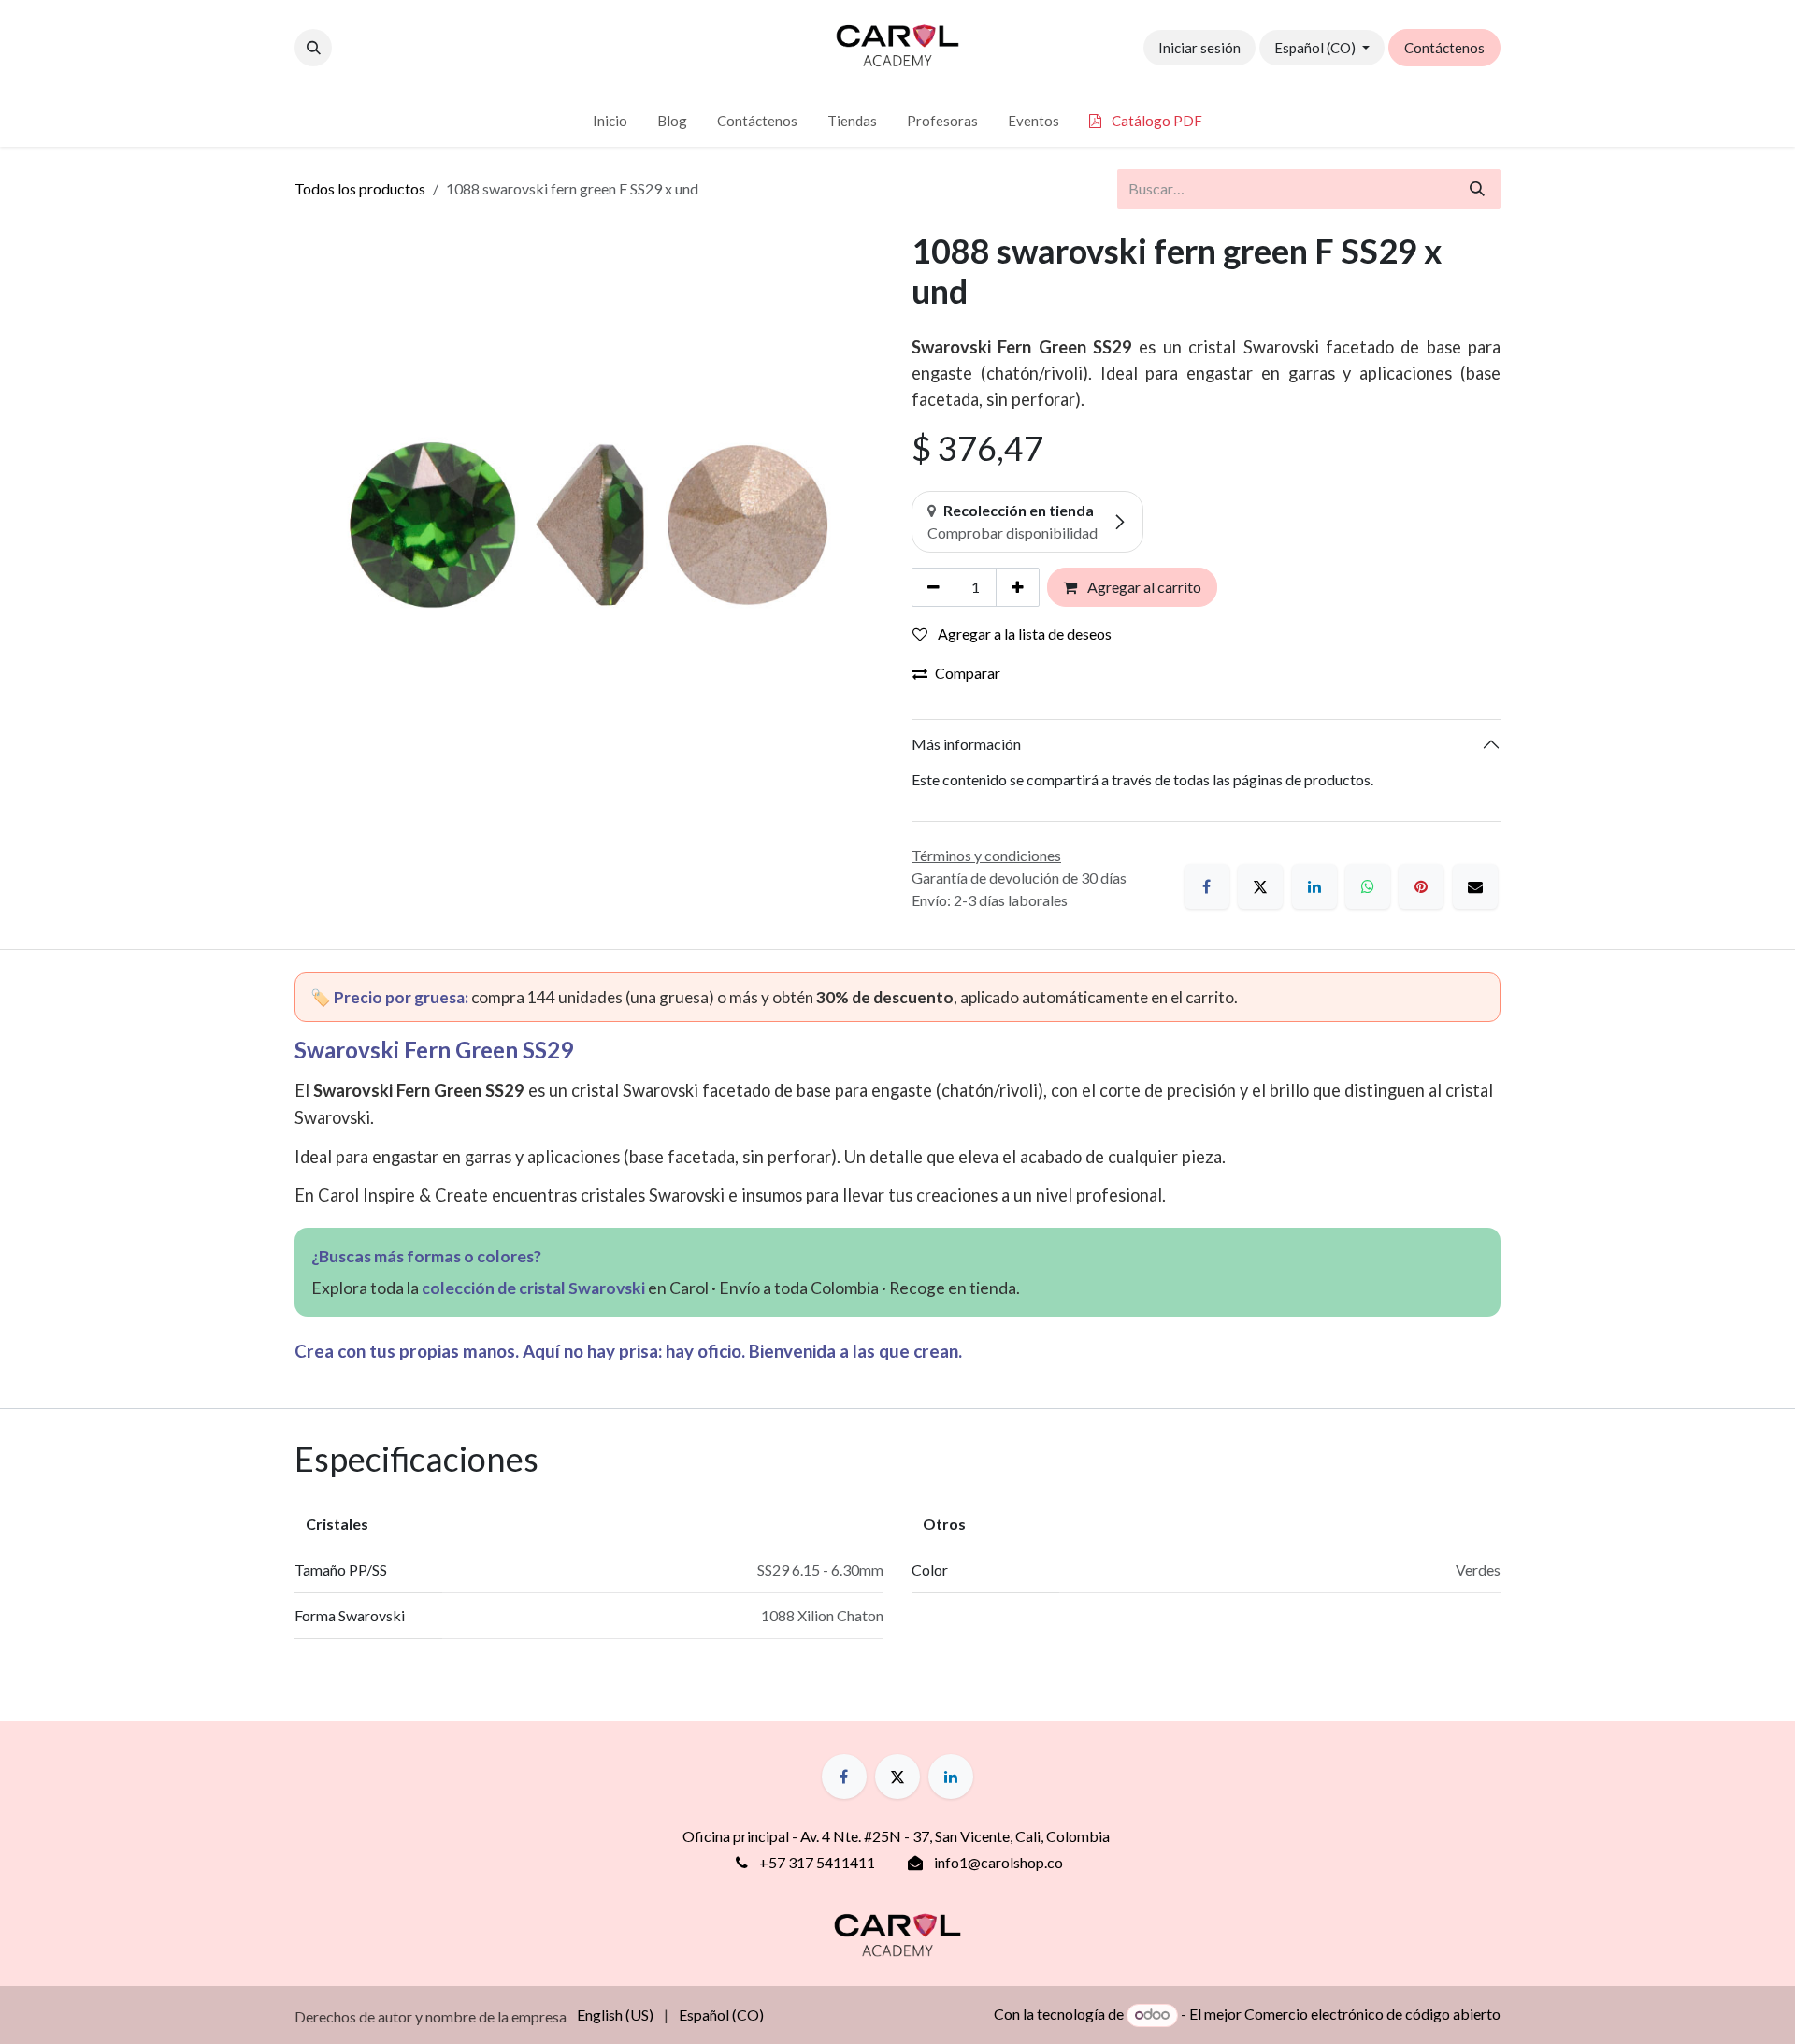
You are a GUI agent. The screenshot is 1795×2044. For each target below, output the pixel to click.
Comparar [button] (968, 673)
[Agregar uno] (1018, 587)
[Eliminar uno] (933, 587)
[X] (1260, 886)
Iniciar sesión (1199, 48)
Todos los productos (360, 188)
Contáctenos (1444, 48)
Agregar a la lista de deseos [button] (1023, 633)
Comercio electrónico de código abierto (1372, 2014)
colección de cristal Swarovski (533, 1288)
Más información (966, 744)
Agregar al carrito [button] (1143, 587)
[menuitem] (610, 121)
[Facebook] (1207, 886)
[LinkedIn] (1314, 886)
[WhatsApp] (1368, 886)
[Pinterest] (1421, 886)
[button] (313, 48)
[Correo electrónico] (1475, 886)
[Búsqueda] (1477, 189)
